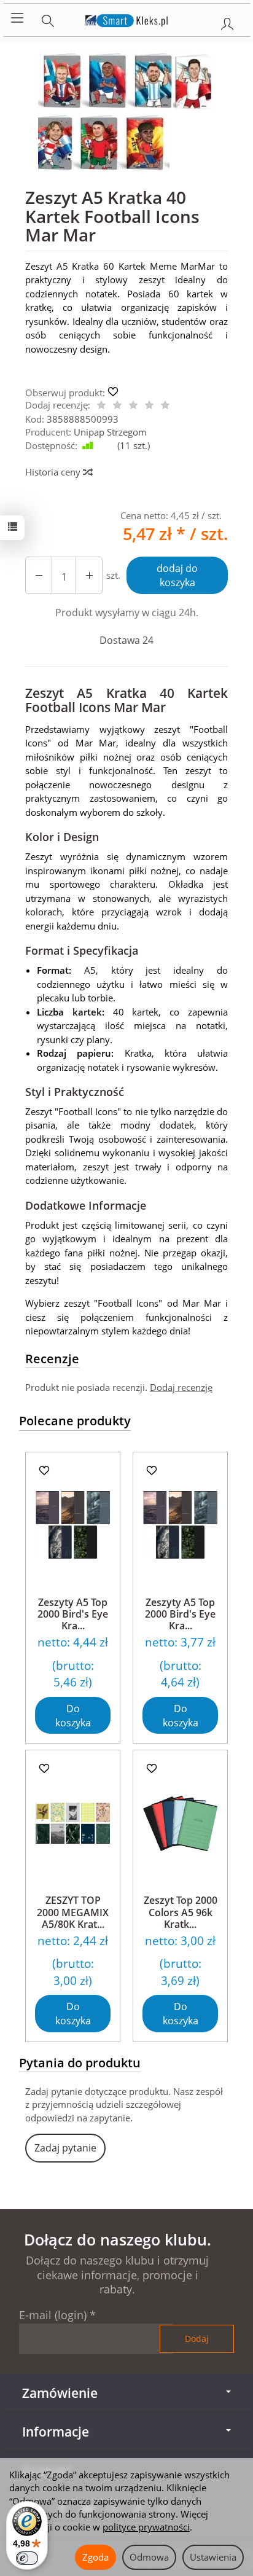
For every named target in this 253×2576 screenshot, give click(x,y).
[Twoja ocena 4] (149, 406)
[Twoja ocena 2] (117, 406)
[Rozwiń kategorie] (17, 18)
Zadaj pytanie (65, 2148)
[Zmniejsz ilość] (89, 575)
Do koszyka (73, 1716)
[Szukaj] (48, 18)
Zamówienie (60, 2393)
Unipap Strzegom (110, 432)
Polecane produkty (75, 1421)
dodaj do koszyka (177, 575)
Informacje (56, 2432)
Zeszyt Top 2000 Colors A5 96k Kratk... (181, 1912)
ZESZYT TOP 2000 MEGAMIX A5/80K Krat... (73, 1912)
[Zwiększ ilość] (39, 575)
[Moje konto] (227, 22)
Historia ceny (54, 472)
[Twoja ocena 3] (133, 406)
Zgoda (95, 2557)
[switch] (27, 2558)
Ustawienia (213, 2557)
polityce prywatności (146, 2527)
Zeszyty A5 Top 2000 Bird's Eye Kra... (73, 1614)
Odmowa (149, 2557)
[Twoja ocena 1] (101, 406)
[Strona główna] (127, 18)
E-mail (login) (53, 2315)
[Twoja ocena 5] (165, 406)
